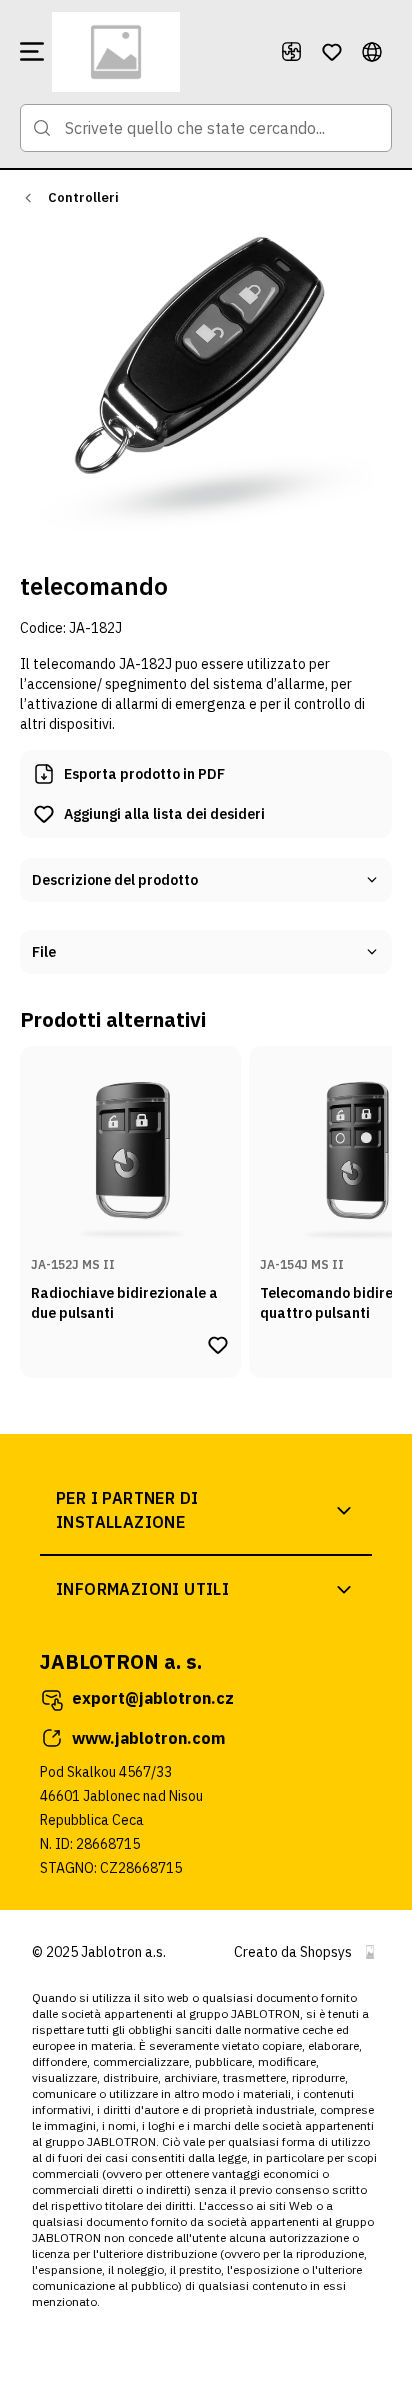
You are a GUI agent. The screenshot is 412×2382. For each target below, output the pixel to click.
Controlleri (83, 197)
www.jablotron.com (148, 1738)
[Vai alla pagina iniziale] (158, 52)
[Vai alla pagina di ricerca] (42, 128)
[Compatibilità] (292, 52)
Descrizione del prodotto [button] (115, 880)
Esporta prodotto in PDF (144, 774)
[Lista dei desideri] (332, 52)
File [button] (44, 952)
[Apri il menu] (32, 52)
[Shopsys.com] (370, 1952)
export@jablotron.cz (153, 1698)
